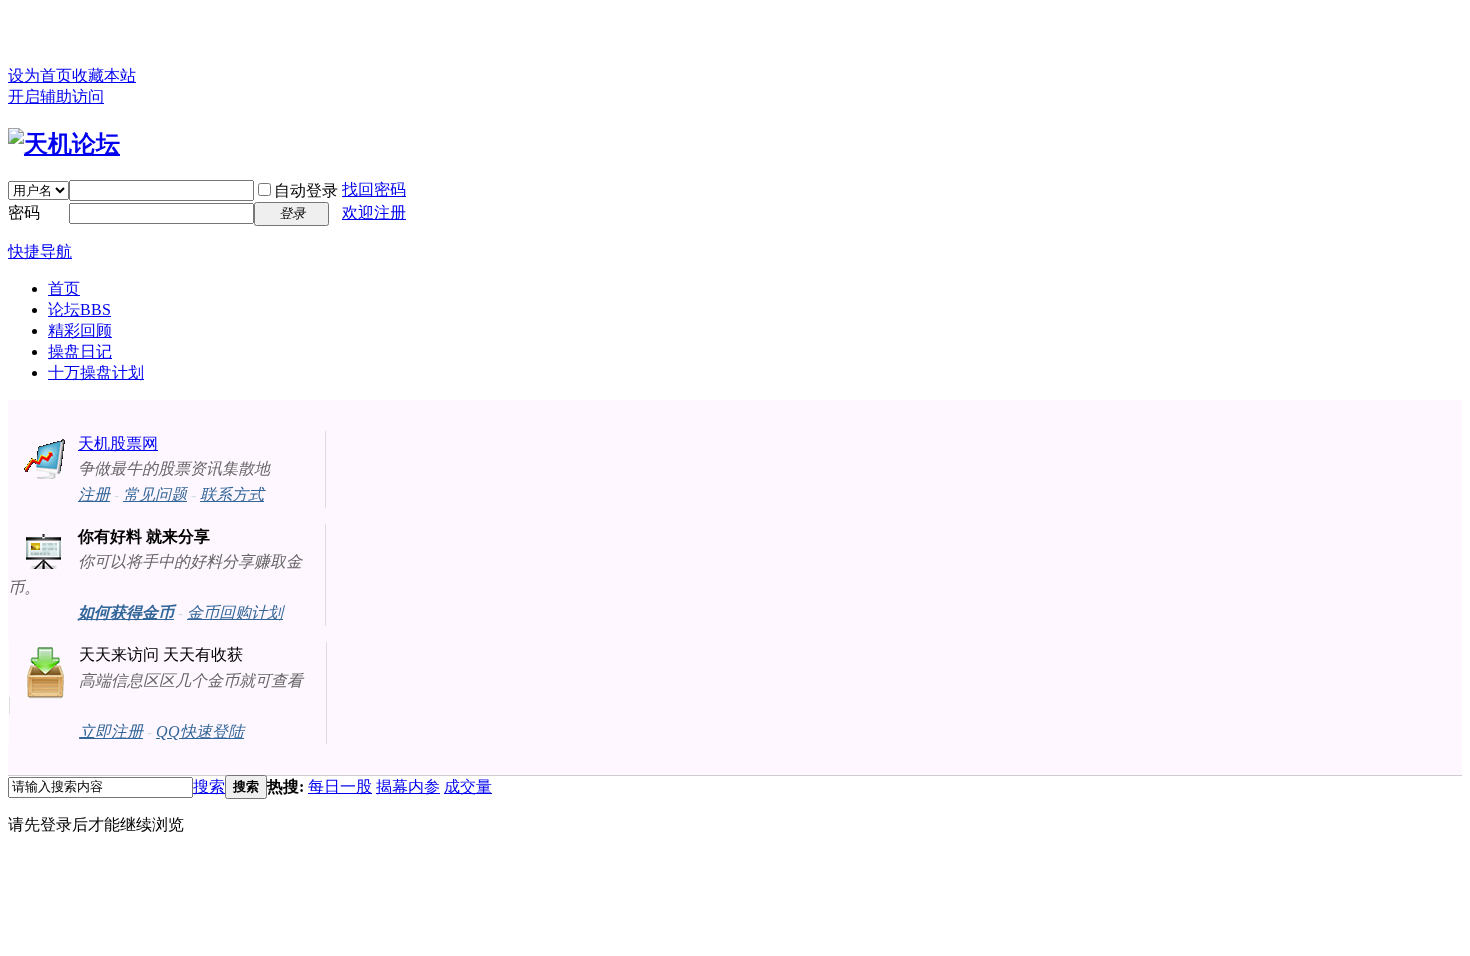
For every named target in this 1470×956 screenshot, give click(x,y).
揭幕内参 (408, 786)
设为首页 (40, 75)
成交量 (468, 786)
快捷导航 (40, 251)
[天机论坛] (64, 144)
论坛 (79, 309)
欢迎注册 (374, 212)
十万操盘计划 (96, 372)
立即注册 (111, 731)
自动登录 (306, 190)
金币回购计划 (235, 612)
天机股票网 (118, 443)
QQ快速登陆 (200, 731)
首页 (64, 288)
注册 (94, 494)
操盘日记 (80, 351)
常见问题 (155, 494)
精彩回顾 (80, 330)
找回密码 (374, 189)
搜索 (209, 786)
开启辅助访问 (56, 96)
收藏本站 (104, 75)
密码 (24, 212)
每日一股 (340, 786)
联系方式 (232, 494)
